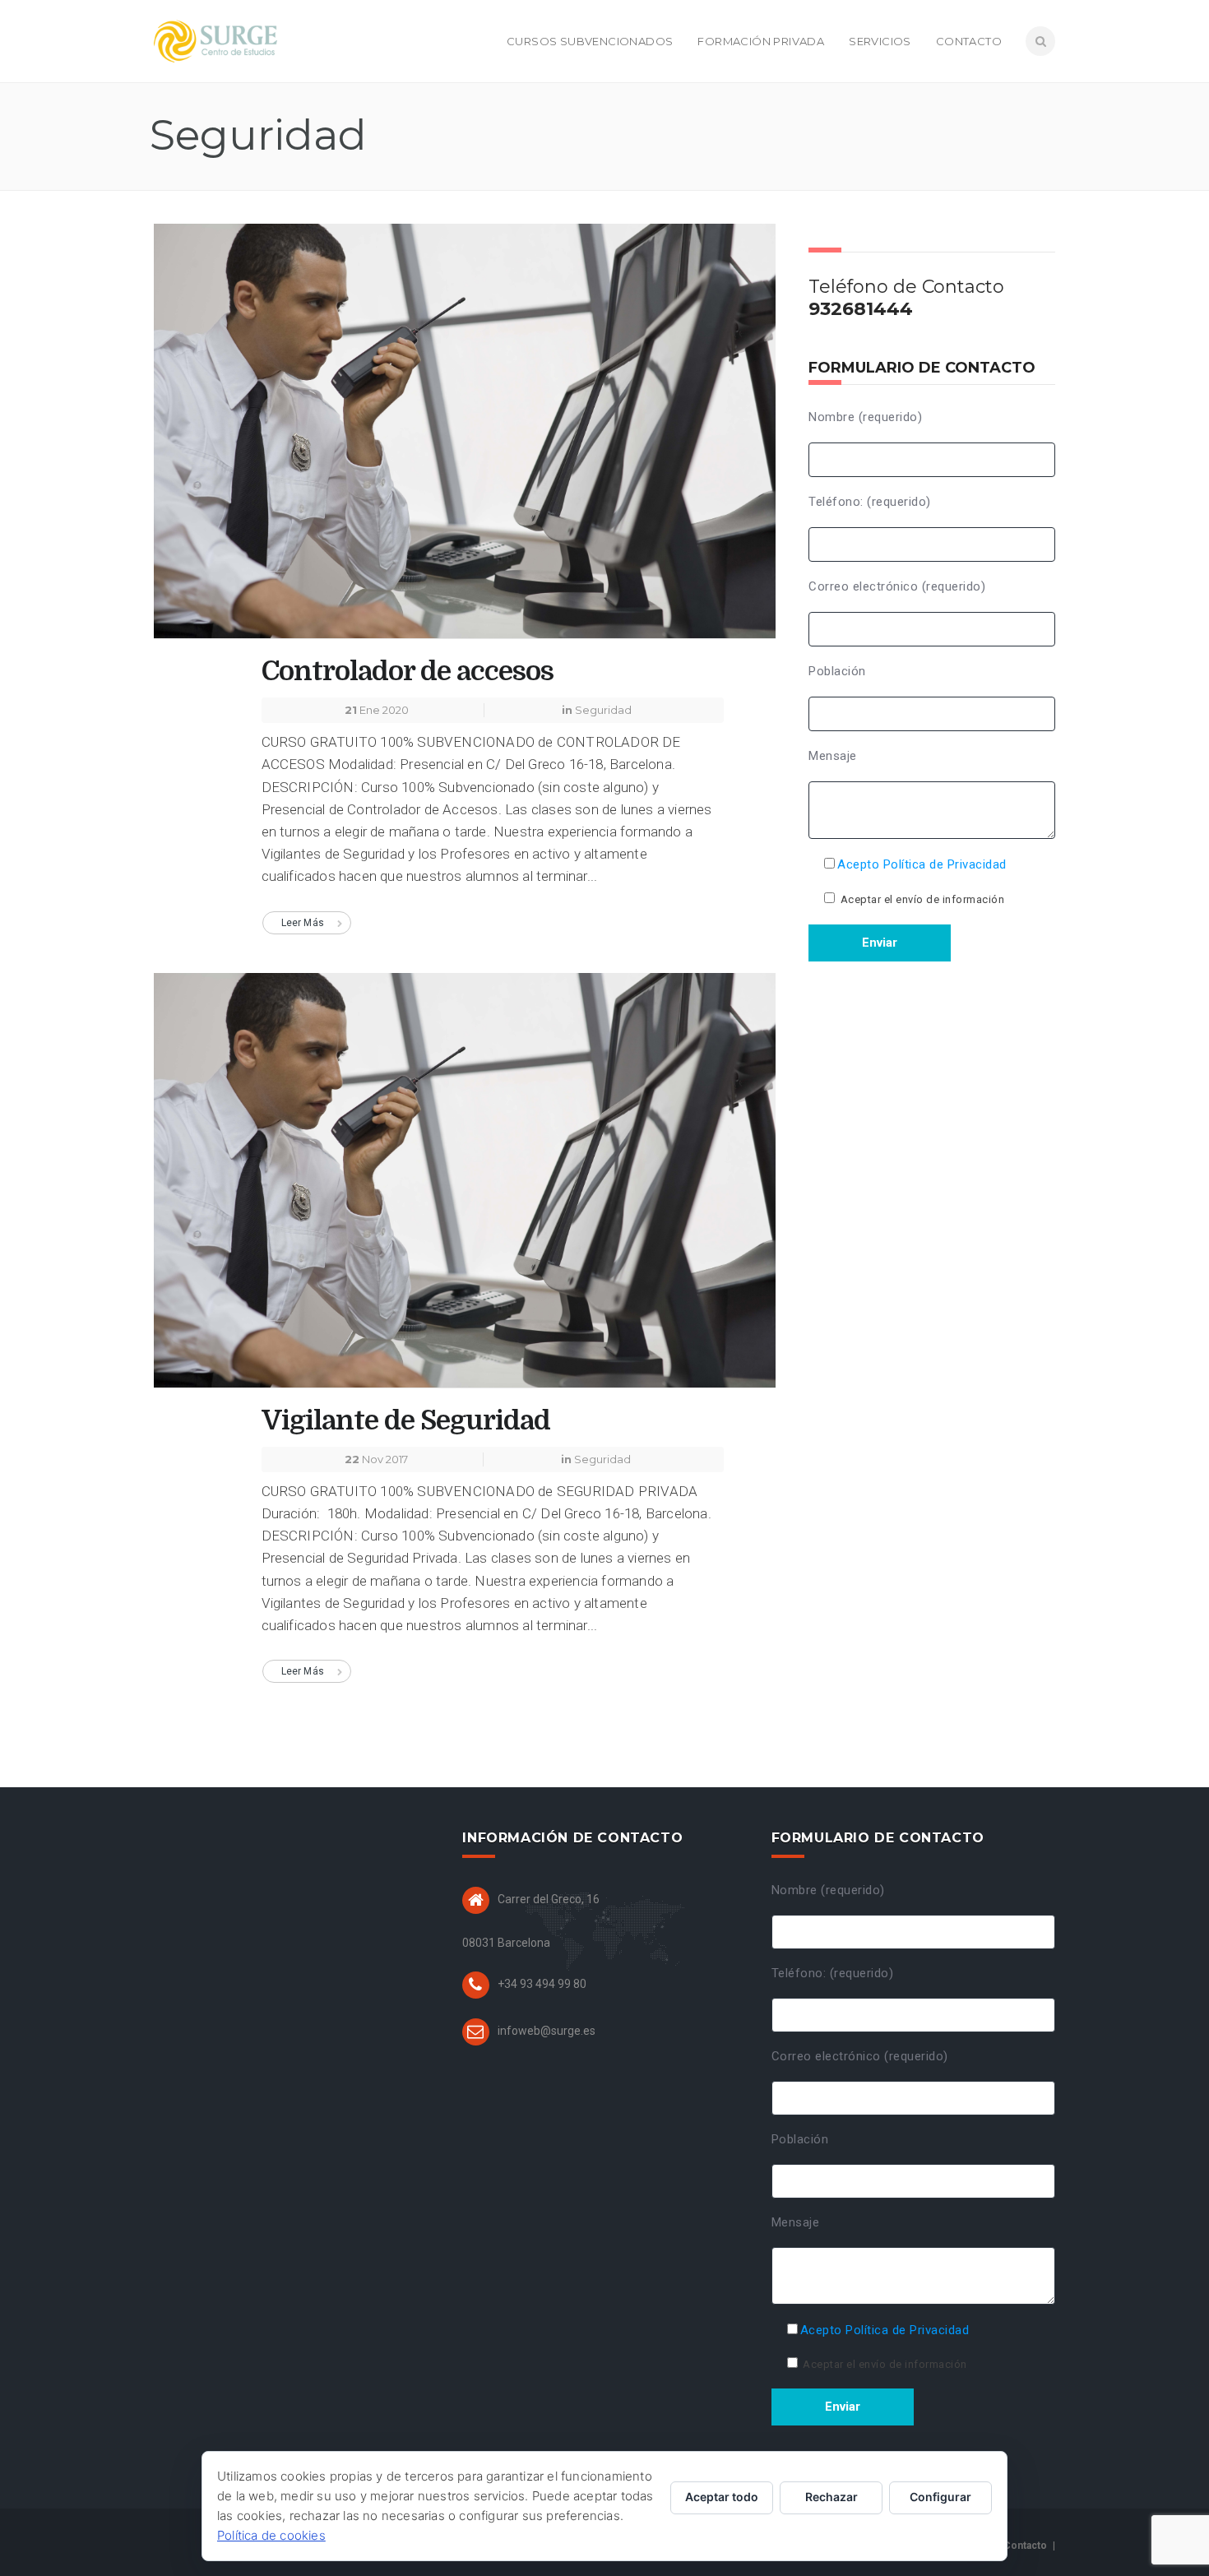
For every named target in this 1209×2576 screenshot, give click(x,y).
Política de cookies (271, 2535)
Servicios (880, 41)
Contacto (969, 41)
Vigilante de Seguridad (406, 1420)
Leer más (303, 923)
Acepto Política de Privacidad (922, 864)
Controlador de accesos (408, 671)
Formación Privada (761, 41)
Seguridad (603, 710)
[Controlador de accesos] (465, 438)
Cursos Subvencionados (590, 41)
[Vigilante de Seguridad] (465, 1187)
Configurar (940, 2497)
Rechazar (831, 2497)
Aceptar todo (722, 2497)
